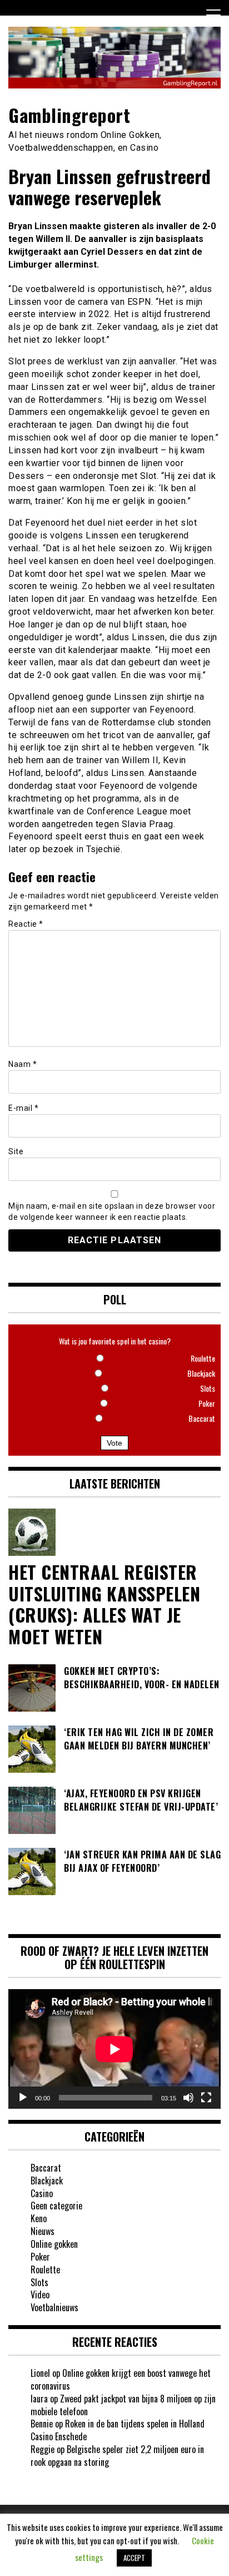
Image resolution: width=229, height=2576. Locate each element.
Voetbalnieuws (54, 2307)
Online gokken (54, 2244)
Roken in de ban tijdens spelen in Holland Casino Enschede (118, 2430)
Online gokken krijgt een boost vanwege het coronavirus (121, 2379)
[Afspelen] (23, 2098)
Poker (40, 2257)
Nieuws (43, 2231)
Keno (39, 2218)
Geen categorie (56, 2206)
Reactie (26, 924)
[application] (114, 2049)
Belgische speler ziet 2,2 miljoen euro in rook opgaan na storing (117, 2456)
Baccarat (46, 2168)
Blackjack (47, 2181)
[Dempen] (188, 2098)
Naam (23, 1064)
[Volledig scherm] (206, 2098)
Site (16, 1151)
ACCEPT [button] (134, 2558)
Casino (42, 2193)
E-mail (23, 1108)
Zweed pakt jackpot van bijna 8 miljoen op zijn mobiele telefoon (123, 2405)
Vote (114, 1443)
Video (40, 2295)
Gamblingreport (69, 115)
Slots (39, 2282)
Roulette (45, 2270)
